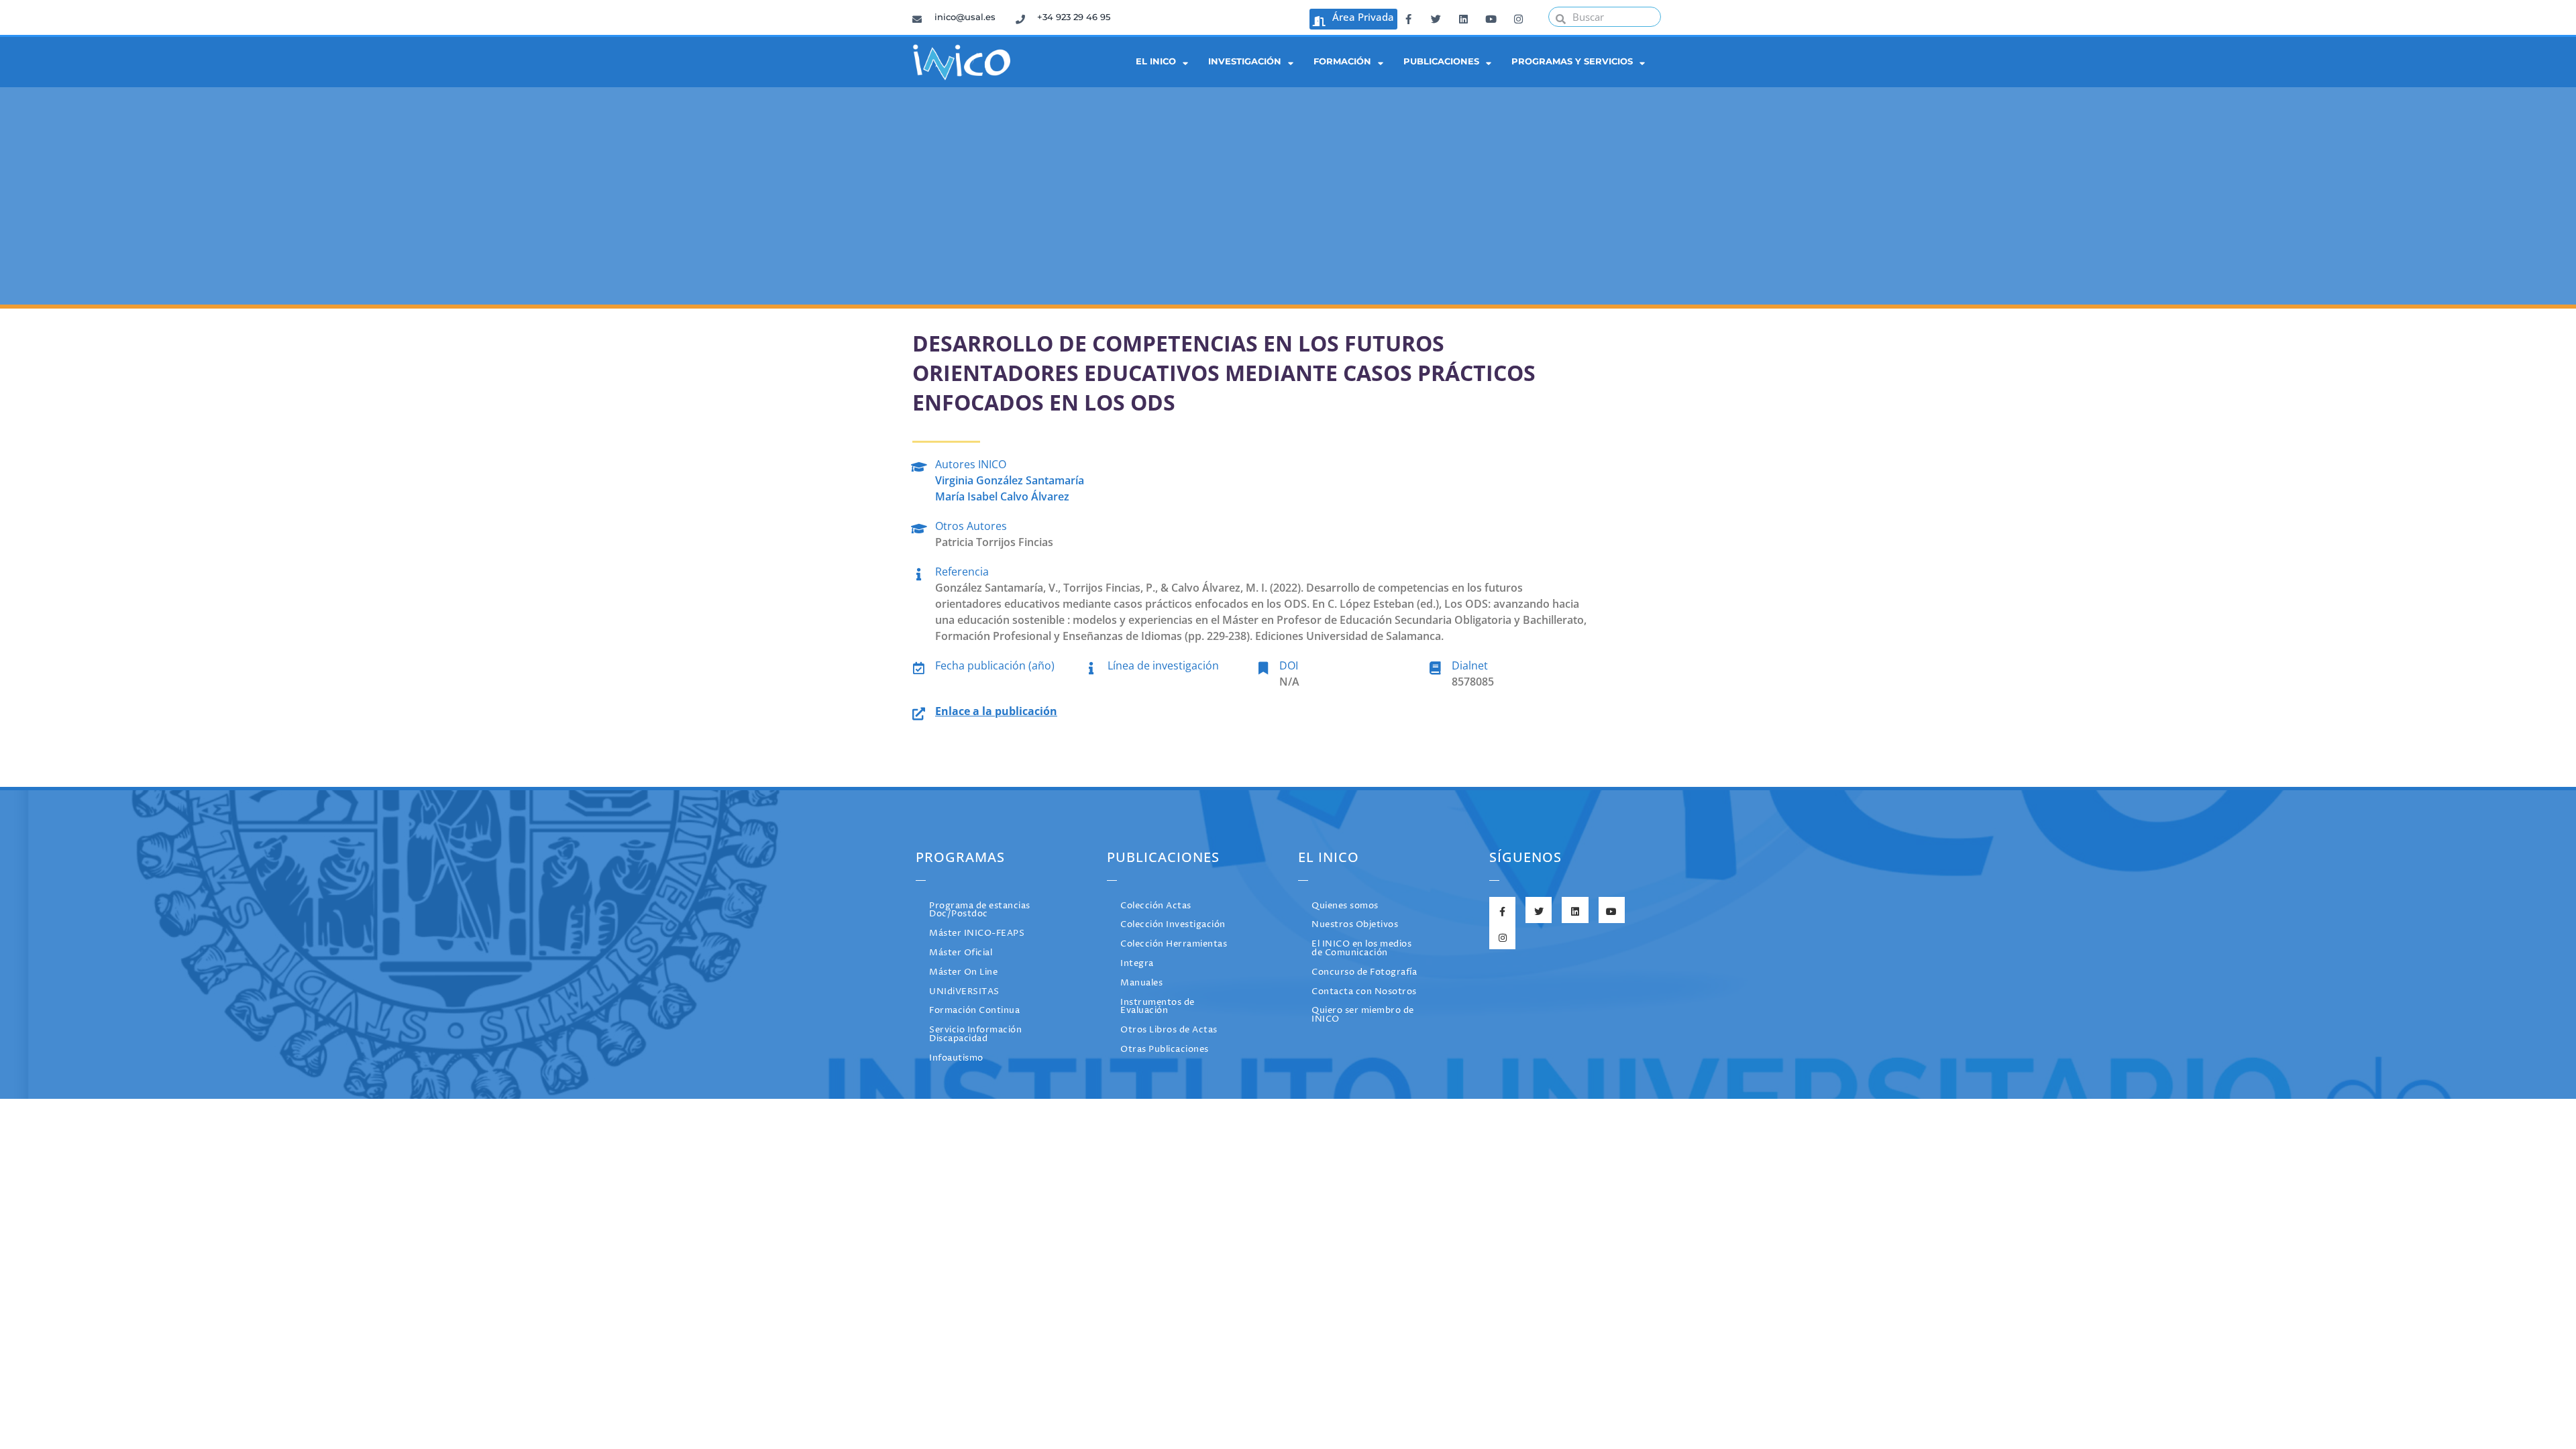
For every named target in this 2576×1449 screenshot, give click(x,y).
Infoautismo (956, 1058)
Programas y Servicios (1572, 61)
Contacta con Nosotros (1364, 992)
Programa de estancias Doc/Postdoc (980, 910)
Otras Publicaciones (1165, 1050)
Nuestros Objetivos (1355, 925)
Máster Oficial (961, 953)
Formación (1342, 61)
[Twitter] (1436, 17)
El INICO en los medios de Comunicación (1361, 949)
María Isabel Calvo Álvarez (1002, 496)
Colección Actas (1156, 906)
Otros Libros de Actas (1169, 1030)
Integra (1137, 964)
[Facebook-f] (1408, 17)
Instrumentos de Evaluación (1158, 1007)
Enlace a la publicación (996, 711)
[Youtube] (1491, 17)
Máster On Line (963, 972)
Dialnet (1470, 665)
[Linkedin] (1463, 17)
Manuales (1141, 983)
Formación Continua (974, 1011)
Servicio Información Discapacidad (975, 1034)
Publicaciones (1441, 61)
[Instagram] (1518, 17)
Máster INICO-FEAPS (977, 933)
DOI (1289, 665)
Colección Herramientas (1174, 944)
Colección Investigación (1173, 925)
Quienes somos (1345, 906)
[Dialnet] (1435, 666)
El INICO (1156, 61)
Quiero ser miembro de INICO (1363, 1015)
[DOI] (1263, 666)
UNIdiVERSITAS (964, 992)
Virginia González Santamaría (1010, 480)
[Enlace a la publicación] (919, 711)
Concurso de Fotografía (1364, 972)
